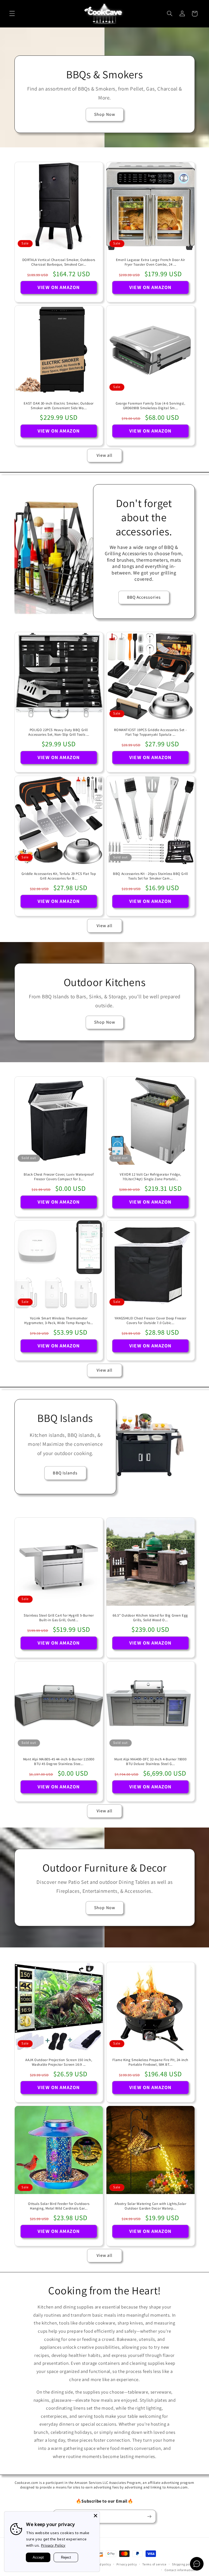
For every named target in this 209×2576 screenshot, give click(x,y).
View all (104, 455)
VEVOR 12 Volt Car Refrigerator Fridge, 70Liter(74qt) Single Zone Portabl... (150, 1177)
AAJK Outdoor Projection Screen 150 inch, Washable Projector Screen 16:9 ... (59, 2062)
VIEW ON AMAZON (59, 287)
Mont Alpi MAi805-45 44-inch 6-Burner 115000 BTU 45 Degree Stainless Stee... (59, 1761)
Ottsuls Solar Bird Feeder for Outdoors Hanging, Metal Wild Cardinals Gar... (59, 2206)
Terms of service (154, 2564)
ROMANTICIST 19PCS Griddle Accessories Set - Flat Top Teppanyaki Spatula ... (150, 732)
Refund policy (101, 2564)
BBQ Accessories (144, 597)
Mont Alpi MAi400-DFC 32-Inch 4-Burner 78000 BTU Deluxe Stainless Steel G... (150, 1761)
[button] (12, 14)
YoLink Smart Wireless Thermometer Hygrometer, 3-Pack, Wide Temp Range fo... (59, 1321)
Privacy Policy (53, 2545)
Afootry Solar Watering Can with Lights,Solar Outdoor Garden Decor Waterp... (150, 2206)
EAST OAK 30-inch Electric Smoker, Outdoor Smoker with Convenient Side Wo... (59, 406)
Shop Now (104, 114)
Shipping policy (183, 2564)
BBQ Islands (65, 1473)
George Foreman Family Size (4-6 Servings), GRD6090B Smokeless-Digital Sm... (150, 406)
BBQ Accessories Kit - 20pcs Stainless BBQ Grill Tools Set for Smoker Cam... (150, 876)
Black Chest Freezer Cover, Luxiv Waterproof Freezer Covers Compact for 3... (59, 1177)
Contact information (180, 2570)
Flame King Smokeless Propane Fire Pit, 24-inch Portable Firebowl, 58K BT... (150, 2062)
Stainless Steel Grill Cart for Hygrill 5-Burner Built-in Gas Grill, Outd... (59, 1618)
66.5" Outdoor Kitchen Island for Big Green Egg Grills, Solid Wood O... (150, 1618)
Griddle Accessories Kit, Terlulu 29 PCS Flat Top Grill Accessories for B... (59, 876)
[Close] (96, 2516)
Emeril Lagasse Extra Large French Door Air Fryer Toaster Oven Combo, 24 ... (150, 262)
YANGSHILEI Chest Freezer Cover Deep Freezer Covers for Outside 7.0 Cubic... (150, 1321)
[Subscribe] (149, 2516)
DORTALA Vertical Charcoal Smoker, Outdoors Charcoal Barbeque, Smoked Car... (59, 262)
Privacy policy (127, 2564)
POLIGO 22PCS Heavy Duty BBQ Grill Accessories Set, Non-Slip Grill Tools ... (59, 732)
